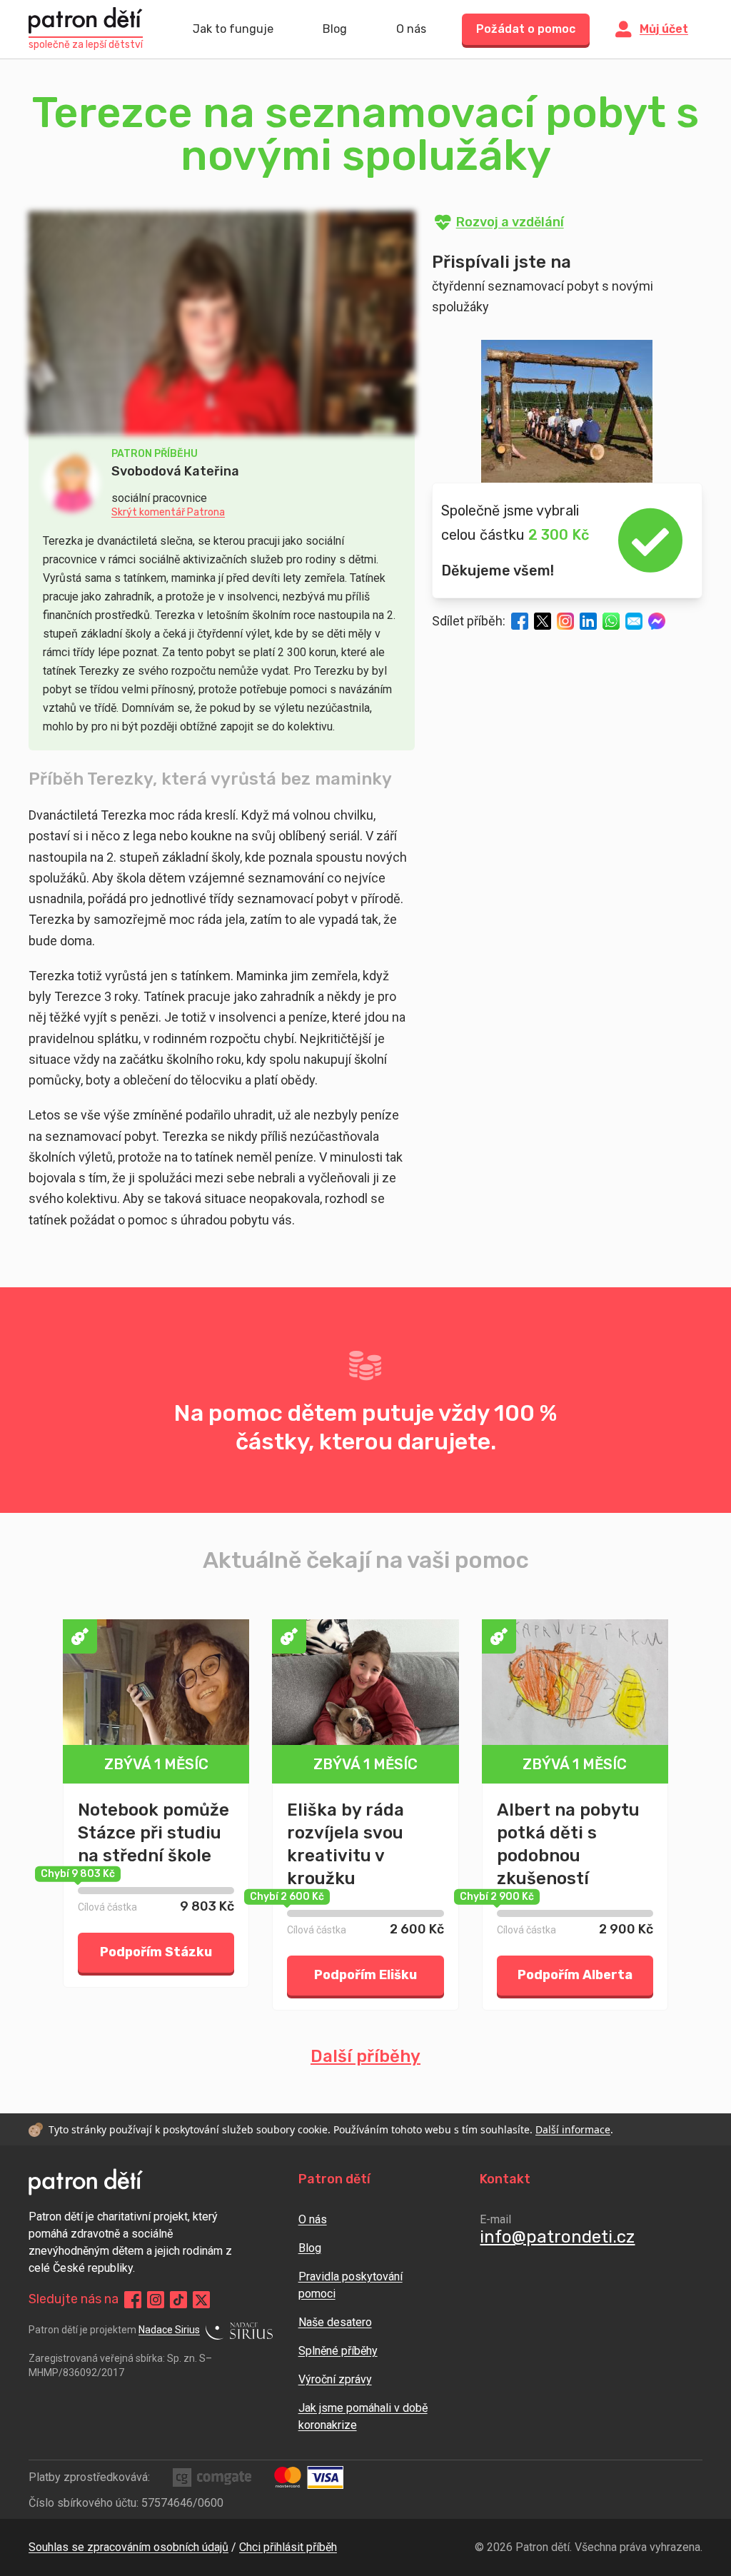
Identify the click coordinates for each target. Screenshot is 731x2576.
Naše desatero (335, 2322)
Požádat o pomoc (526, 29)
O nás (411, 29)
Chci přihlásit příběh (288, 2547)
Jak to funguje (233, 29)
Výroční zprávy (335, 2379)
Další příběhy (365, 2056)
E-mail (495, 2219)
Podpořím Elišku (365, 1975)
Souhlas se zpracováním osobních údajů (128, 2547)
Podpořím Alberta (575, 1975)
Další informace (573, 2129)
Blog (335, 29)
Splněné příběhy (338, 2351)
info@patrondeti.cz (557, 2237)
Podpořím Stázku (156, 1952)
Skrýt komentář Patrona (168, 513)
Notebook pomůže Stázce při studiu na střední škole (153, 1833)
